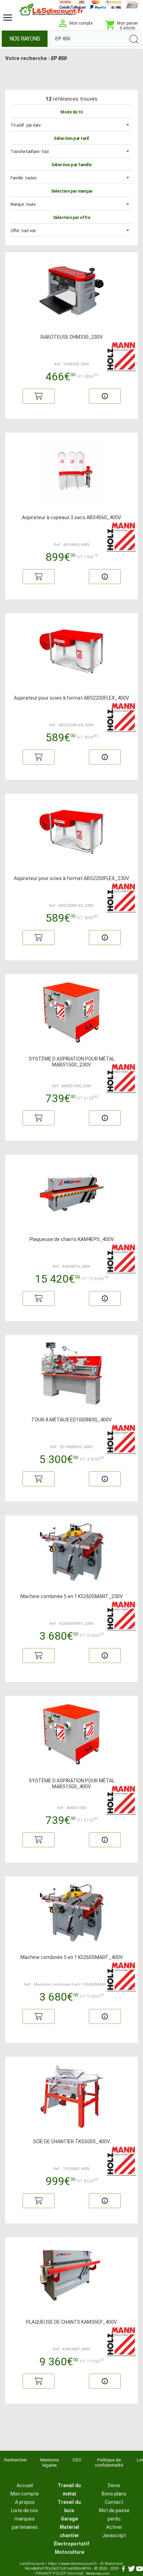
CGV (77, 2460)
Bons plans (114, 2494)
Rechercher (15, 2460)
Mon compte (25, 2494)
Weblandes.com (98, 2574)
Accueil (25, 2485)
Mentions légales (50, 2463)
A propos (25, 2502)
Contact (114, 2502)
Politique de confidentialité (109, 2463)
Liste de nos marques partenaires (25, 2519)
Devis (114, 2485)
